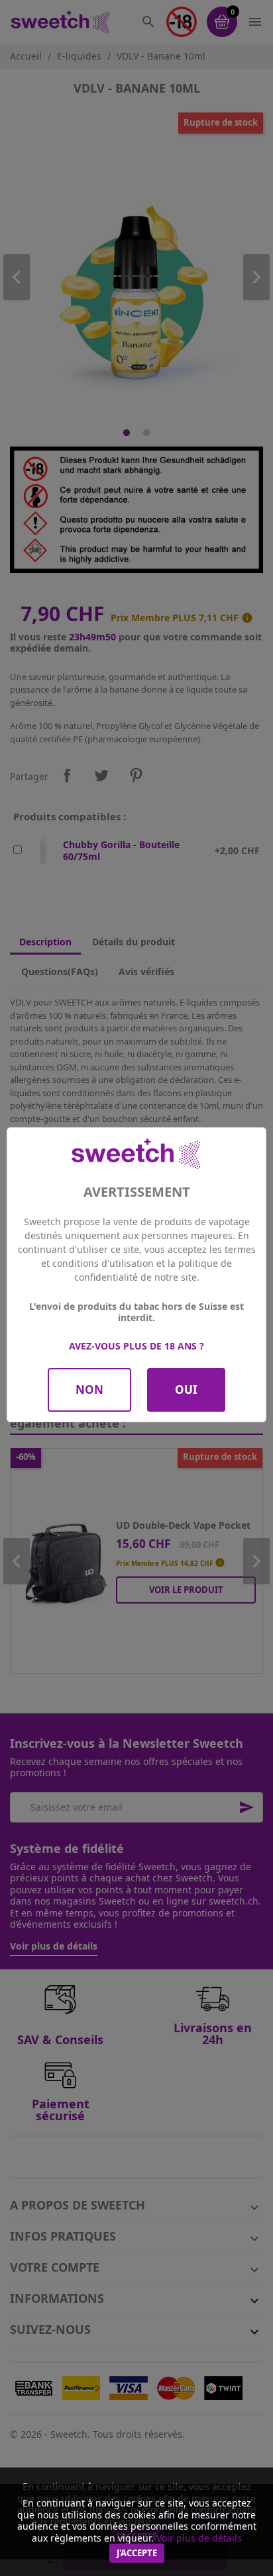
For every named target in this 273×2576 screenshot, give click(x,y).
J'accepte (137, 2553)
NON (89, 1390)
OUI (186, 1390)
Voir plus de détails (199, 2538)
